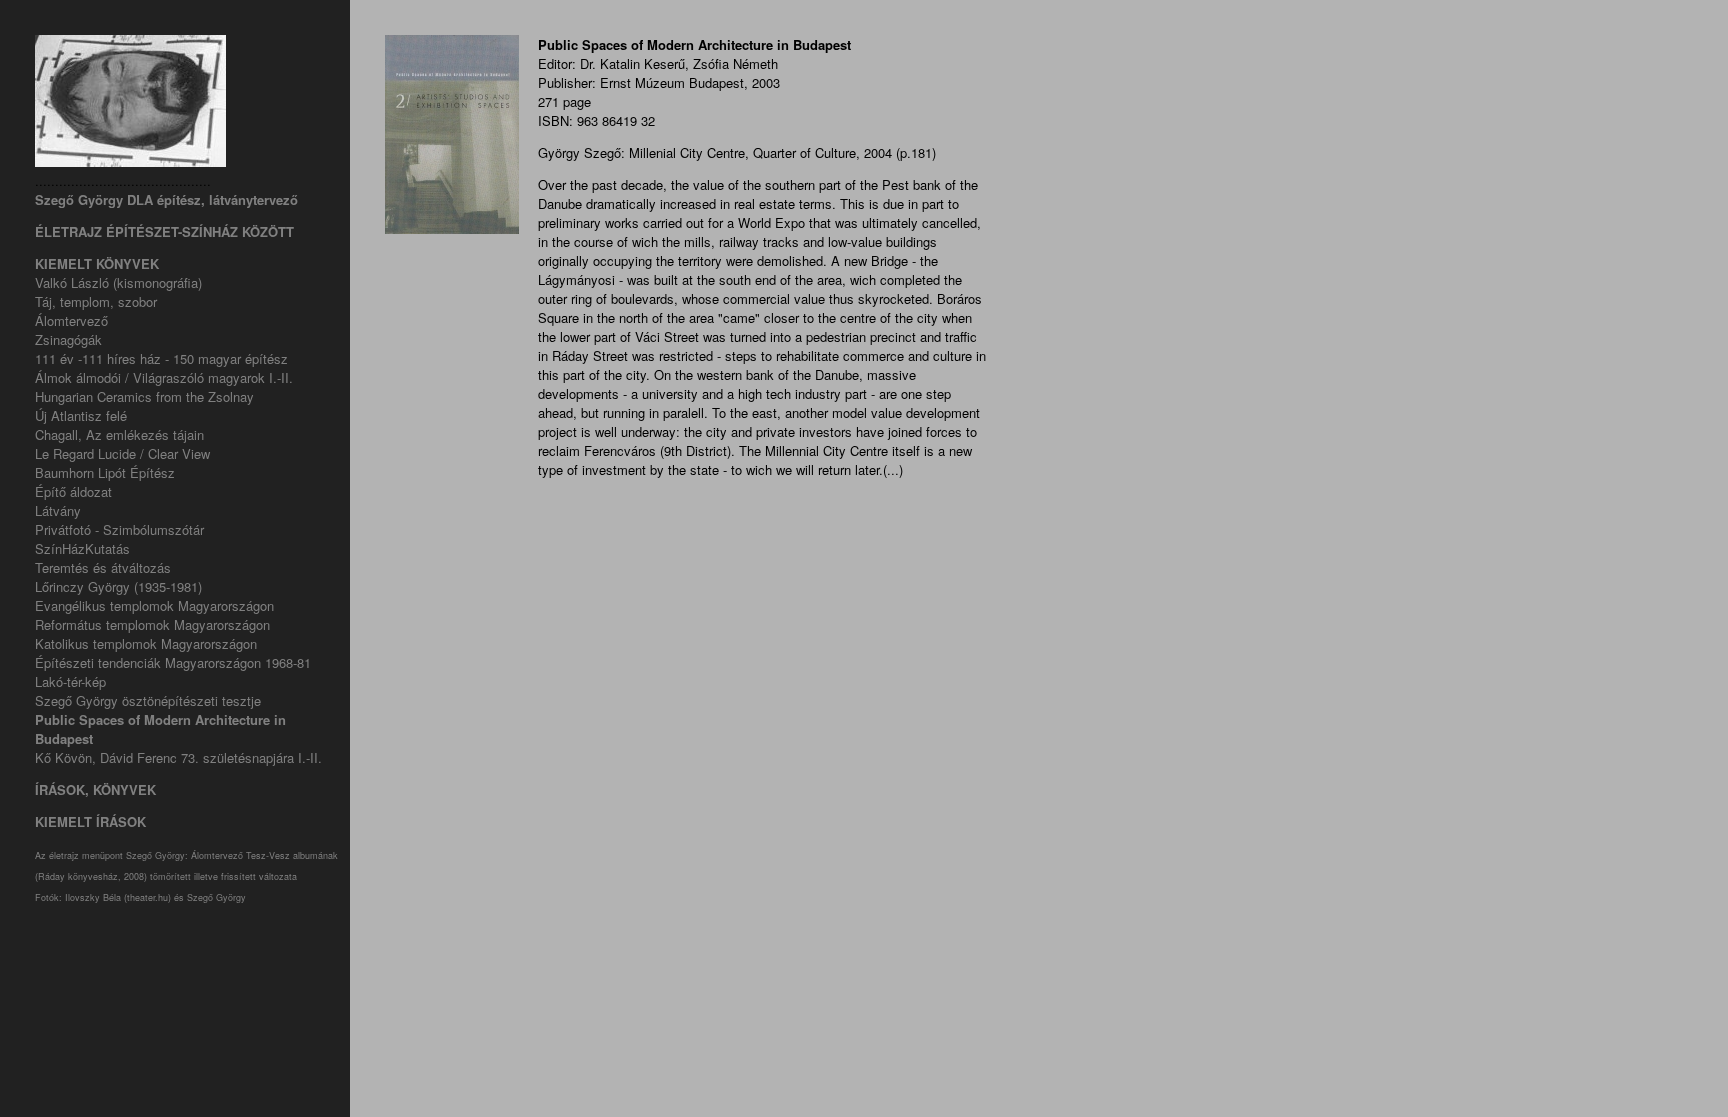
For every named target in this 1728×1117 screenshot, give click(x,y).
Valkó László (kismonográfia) (118, 282)
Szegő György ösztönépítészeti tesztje (148, 700)
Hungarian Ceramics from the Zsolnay (144, 396)
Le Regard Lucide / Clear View (122, 453)
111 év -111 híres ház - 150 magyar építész (161, 358)
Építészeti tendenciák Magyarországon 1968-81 (173, 662)
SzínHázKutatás (82, 548)
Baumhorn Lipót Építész (105, 472)
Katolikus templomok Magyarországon (146, 643)
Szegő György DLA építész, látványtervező (166, 199)
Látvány (58, 510)
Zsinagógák (68, 339)
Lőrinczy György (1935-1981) (118, 586)
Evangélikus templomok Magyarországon (154, 605)
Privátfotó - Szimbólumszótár (119, 529)
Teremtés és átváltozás (103, 567)
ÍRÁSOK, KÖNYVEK (95, 789)
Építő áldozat (73, 491)
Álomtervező (71, 320)
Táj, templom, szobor (96, 301)
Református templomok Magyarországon (152, 624)
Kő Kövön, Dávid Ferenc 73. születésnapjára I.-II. (178, 757)
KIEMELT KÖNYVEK (97, 263)
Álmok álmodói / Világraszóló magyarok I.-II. (164, 377)
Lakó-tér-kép (70, 681)
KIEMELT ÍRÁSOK (90, 821)
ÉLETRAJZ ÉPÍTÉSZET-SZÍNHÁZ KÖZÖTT (164, 231)
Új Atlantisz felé (81, 415)
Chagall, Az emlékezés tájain (119, 434)
